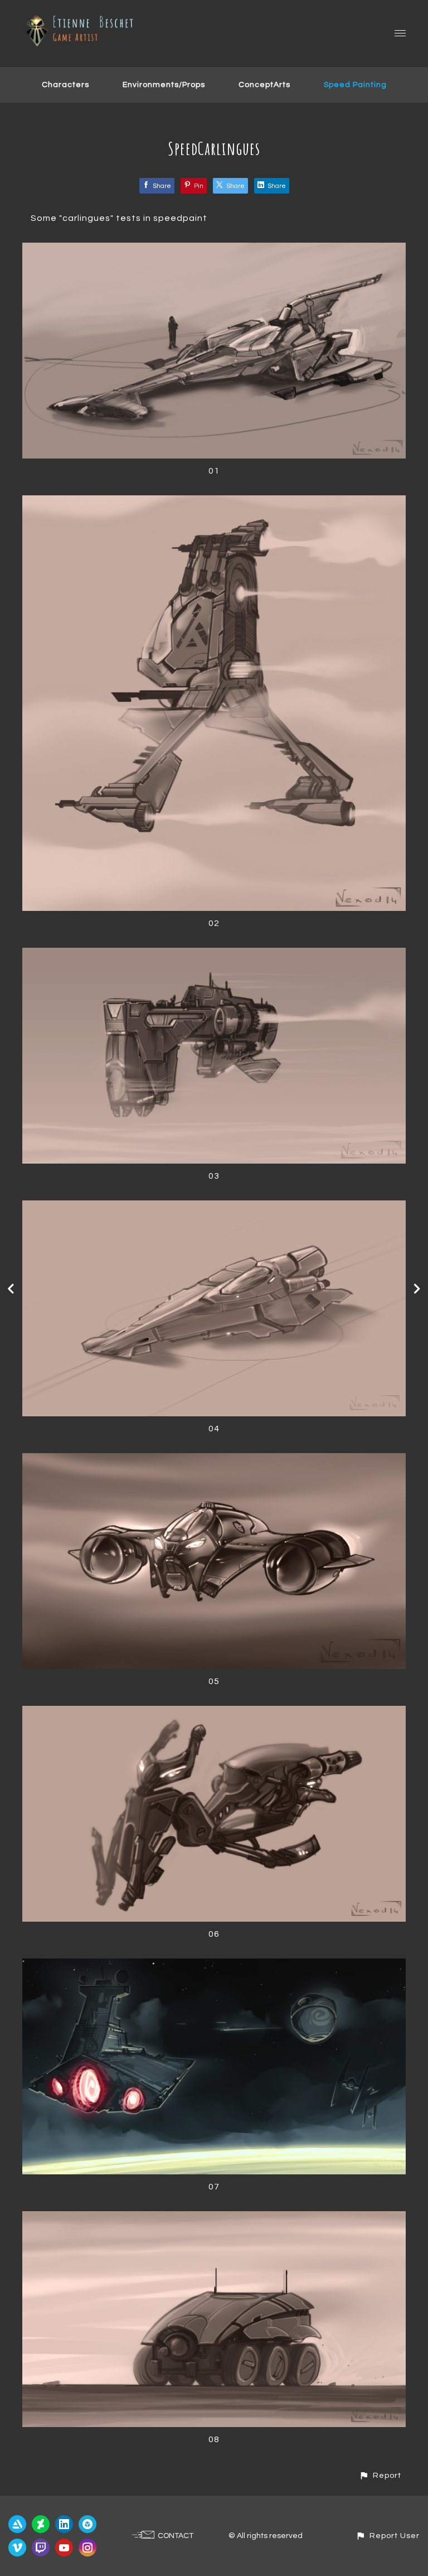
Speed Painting (355, 85)
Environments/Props (164, 85)
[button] (380, 2475)
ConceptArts (264, 85)
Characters (65, 85)
